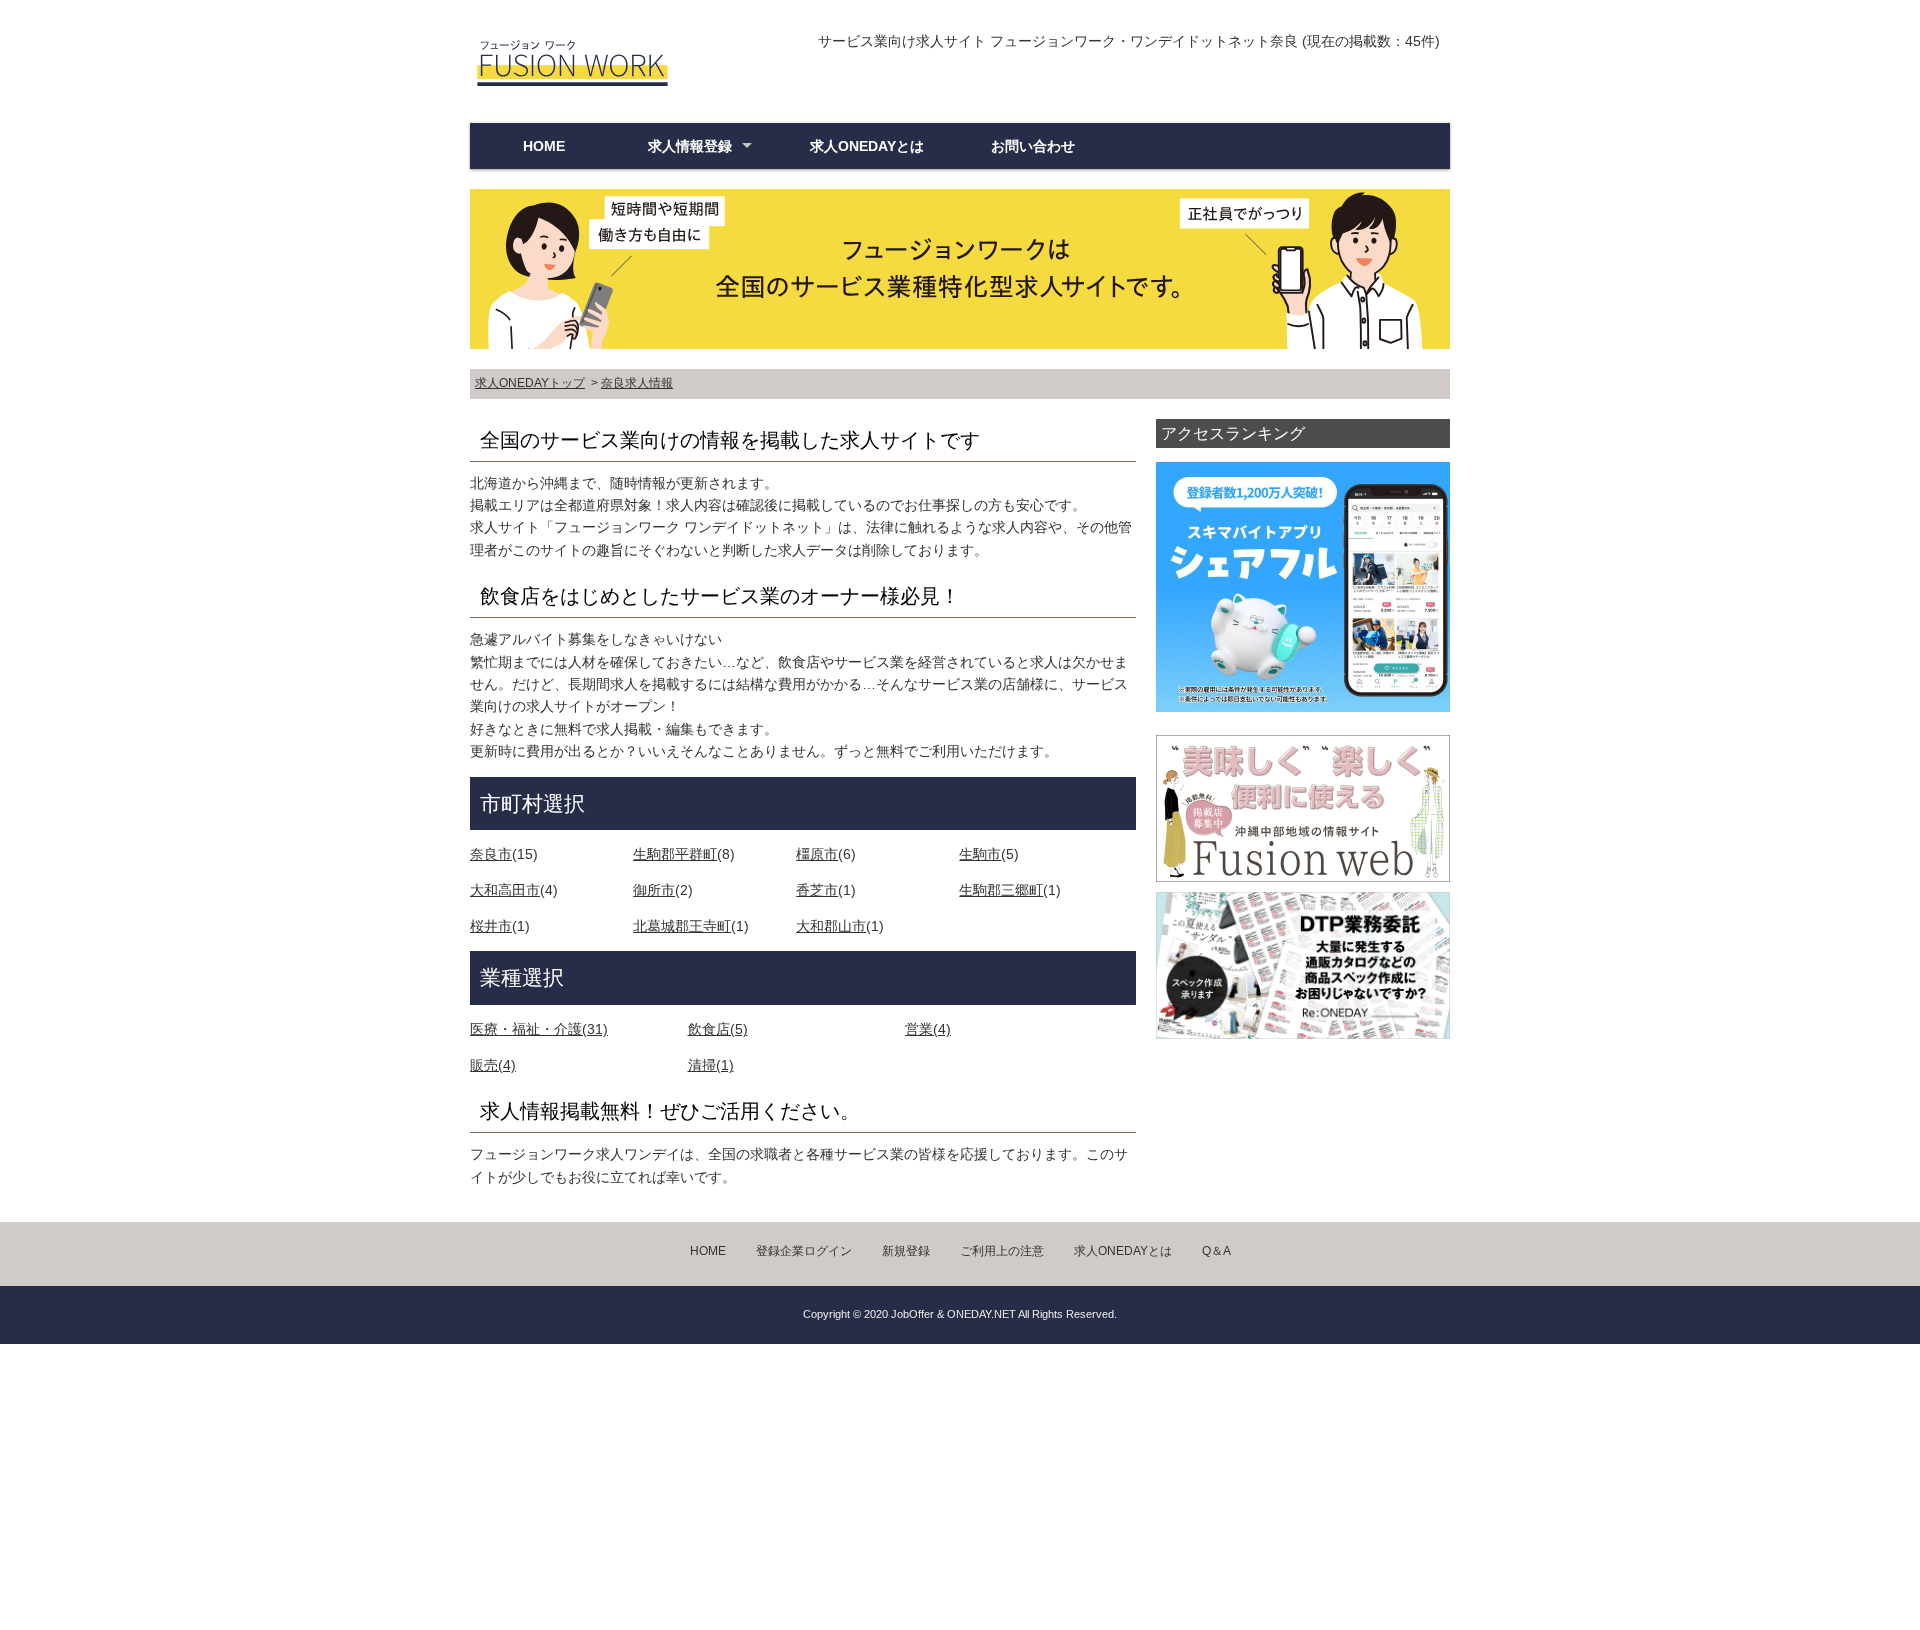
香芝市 (817, 890)
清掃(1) (711, 1065)
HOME (544, 146)
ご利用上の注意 (1002, 1251)
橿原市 (817, 854)
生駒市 (980, 854)
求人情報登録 (690, 146)
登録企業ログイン (804, 1251)
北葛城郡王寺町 (682, 926)
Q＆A (1216, 1251)
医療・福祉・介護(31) (539, 1029)
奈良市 (491, 854)
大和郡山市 (831, 926)
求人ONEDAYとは (867, 146)
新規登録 (906, 1251)
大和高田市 (505, 890)
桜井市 (491, 926)
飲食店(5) (718, 1029)
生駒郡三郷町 (1001, 890)
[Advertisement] (600, 1484)
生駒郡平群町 (675, 854)
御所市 (654, 890)
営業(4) (928, 1029)
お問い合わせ (1033, 146)
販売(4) (493, 1065)
